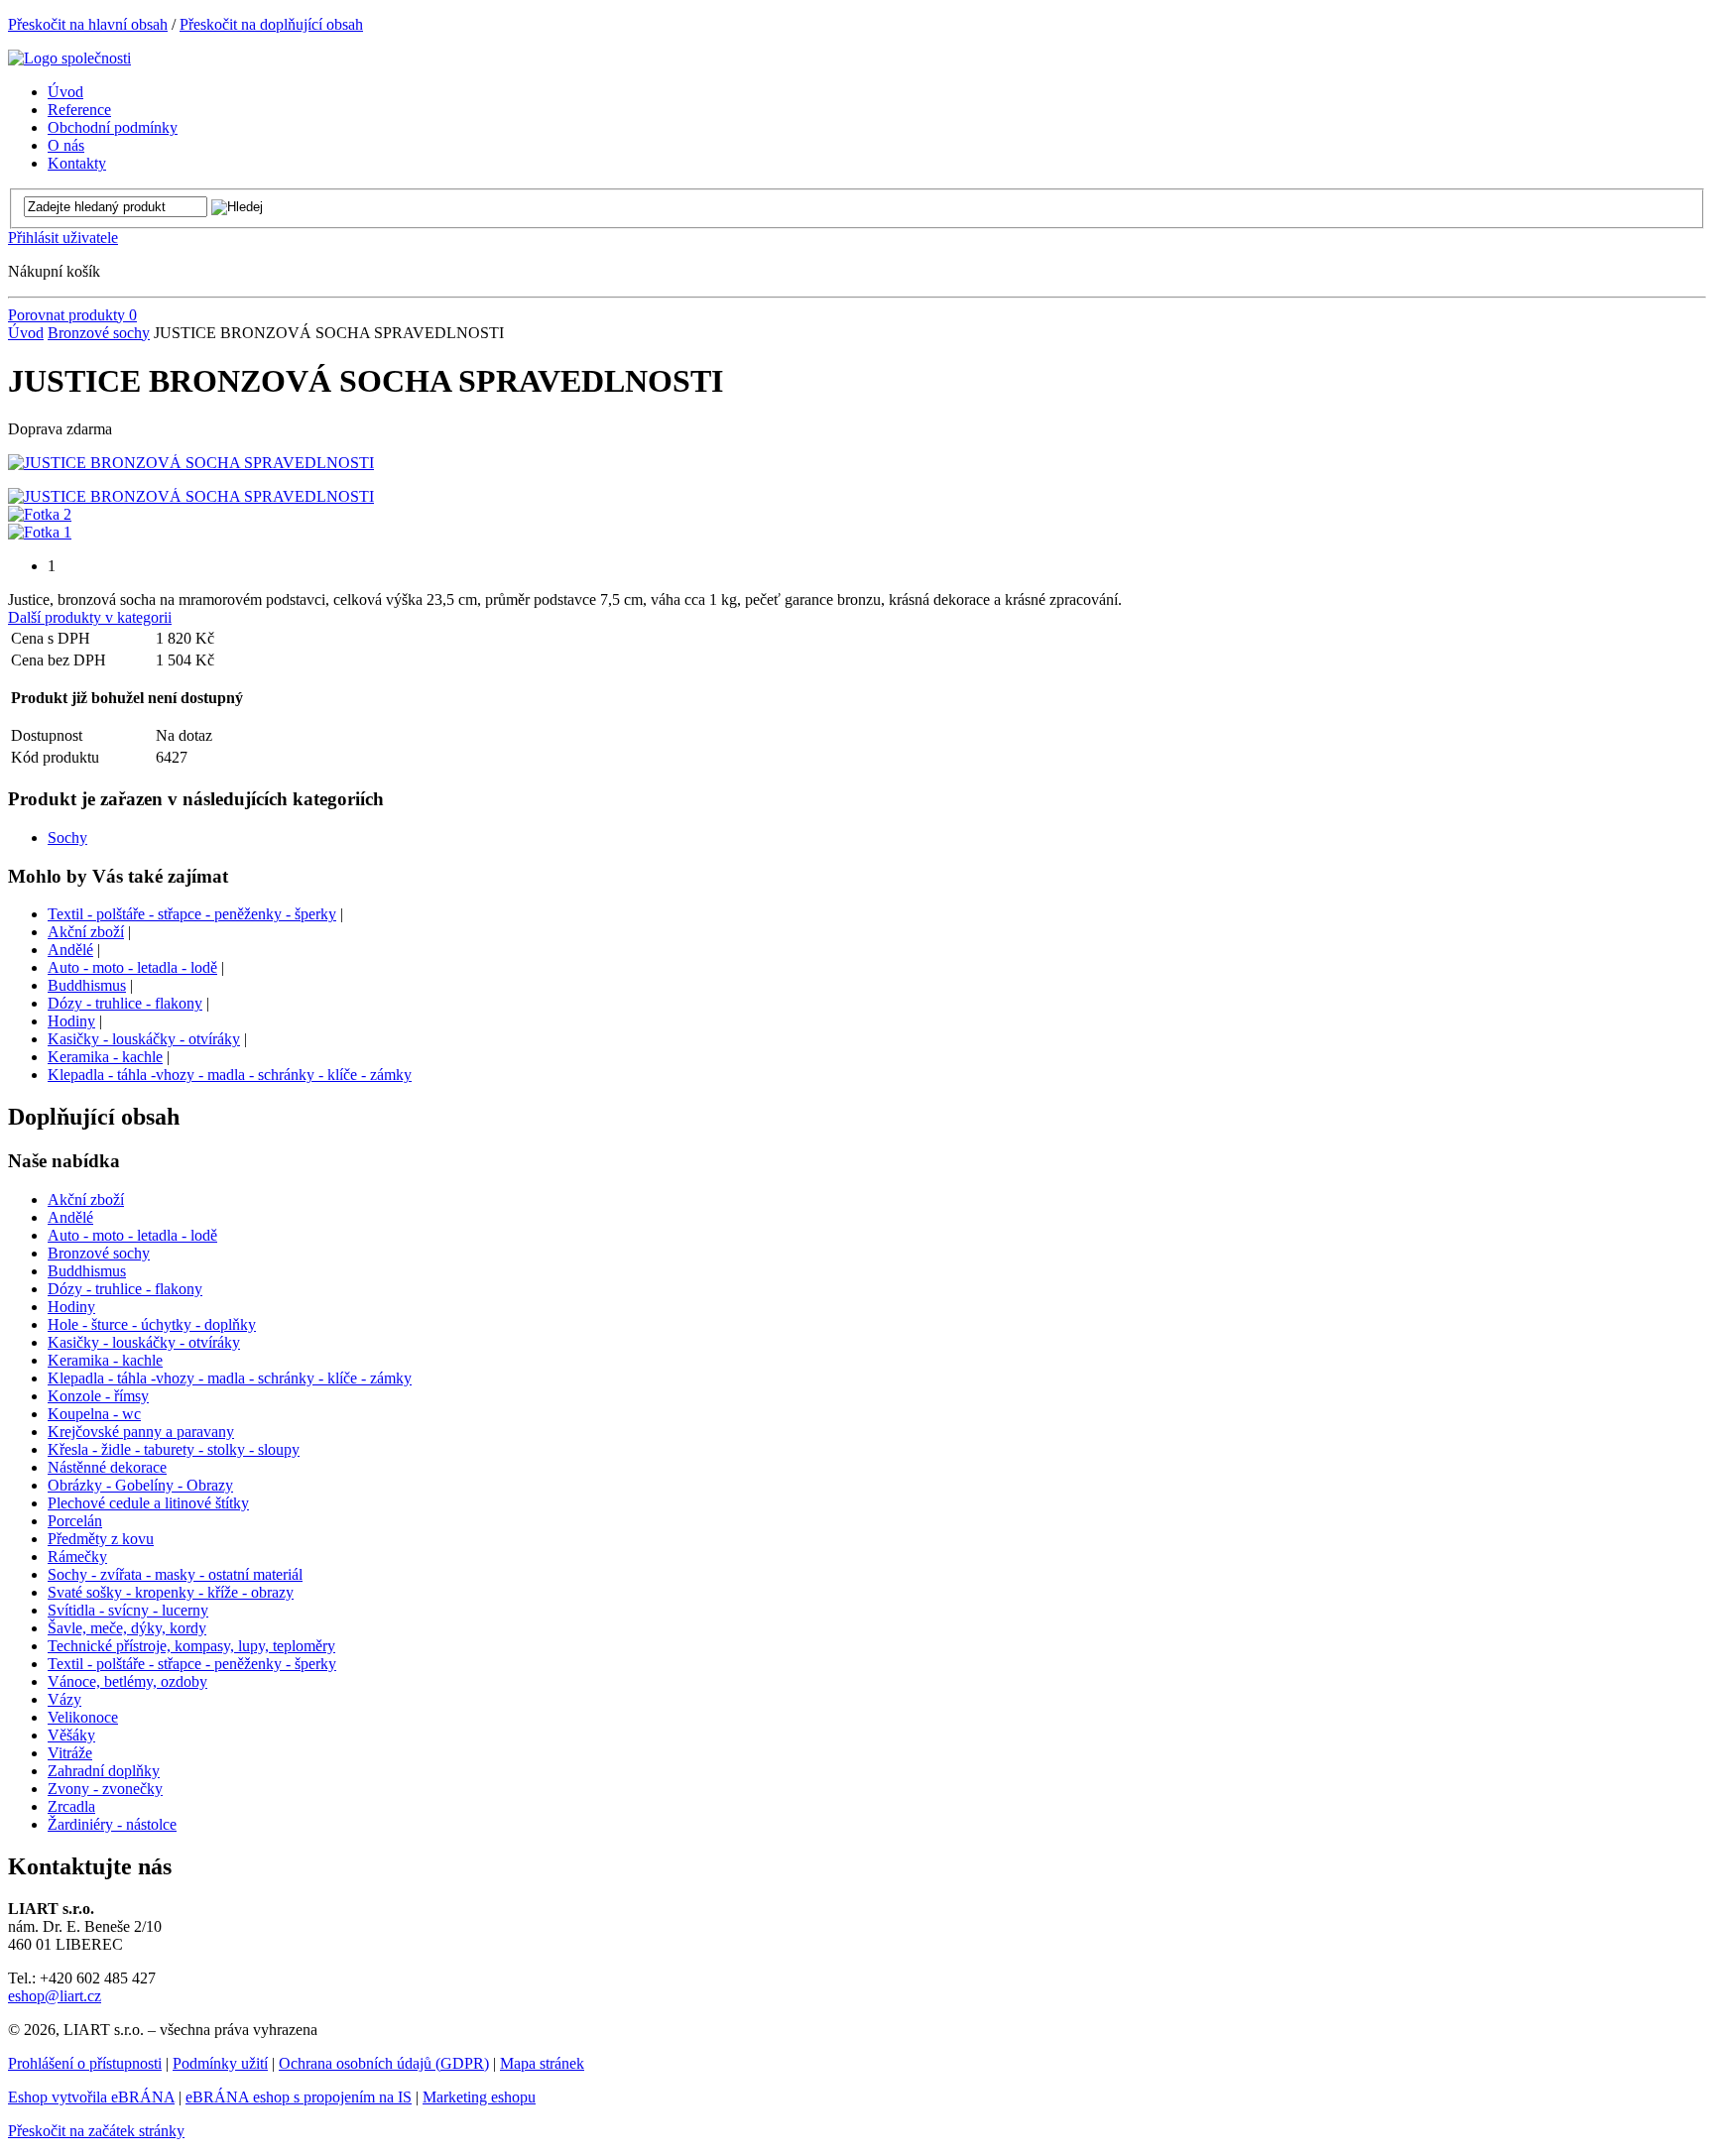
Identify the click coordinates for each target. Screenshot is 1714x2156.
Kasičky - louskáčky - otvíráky (144, 1039)
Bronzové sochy (99, 333)
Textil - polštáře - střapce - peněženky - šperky (192, 914)
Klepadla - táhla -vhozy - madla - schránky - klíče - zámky (230, 1075)
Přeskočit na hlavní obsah (88, 24)
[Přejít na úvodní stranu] (69, 58)
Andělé (70, 950)
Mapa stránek (542, 2063)
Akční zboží (86, 932)
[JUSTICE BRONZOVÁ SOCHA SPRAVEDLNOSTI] (191, 463)
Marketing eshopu (479, 2097)
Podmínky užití (220, 2063)
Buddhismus (87, 985)
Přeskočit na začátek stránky (96, 2131)
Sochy (67, 838)
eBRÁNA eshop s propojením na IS (299, 2097)
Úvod (26, 333)
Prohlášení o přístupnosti (85, 2063)
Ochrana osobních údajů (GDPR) (384, 2063)
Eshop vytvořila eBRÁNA (91, 2097)
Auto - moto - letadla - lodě (132, 967)
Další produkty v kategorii (90, 617)
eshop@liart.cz (55, 1996)
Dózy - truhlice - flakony (125, 1003)
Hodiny (71, 1021)
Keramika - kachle (105, 1057)
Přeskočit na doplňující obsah (271, 24)
